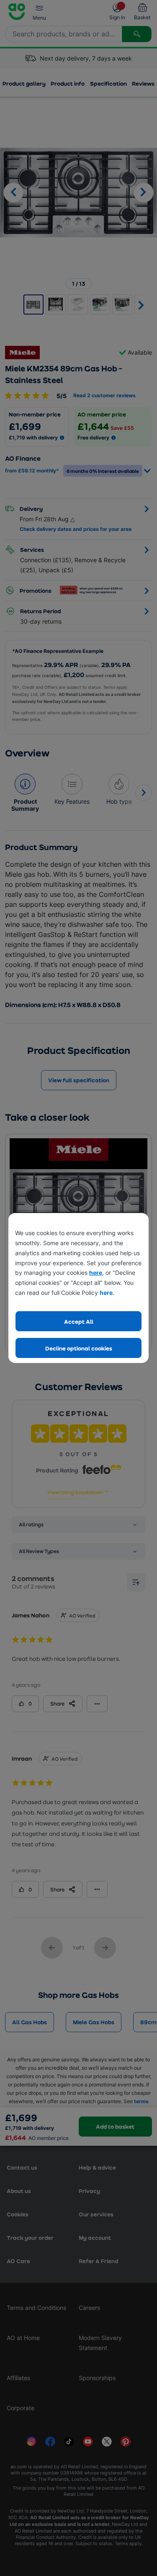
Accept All (79, 1321)
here (96, 1273)
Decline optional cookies (79, 1348)
